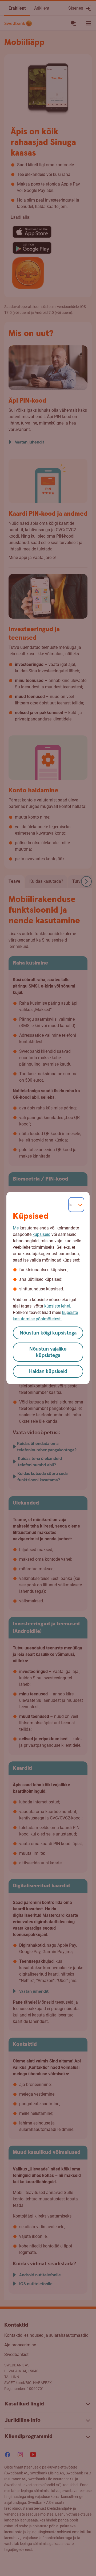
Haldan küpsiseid (48, 1372)
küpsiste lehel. (58, 1306)
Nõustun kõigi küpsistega (48, 1333)
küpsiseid (41, 1234)
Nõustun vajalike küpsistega (48, 1352)
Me (16, 1228)
